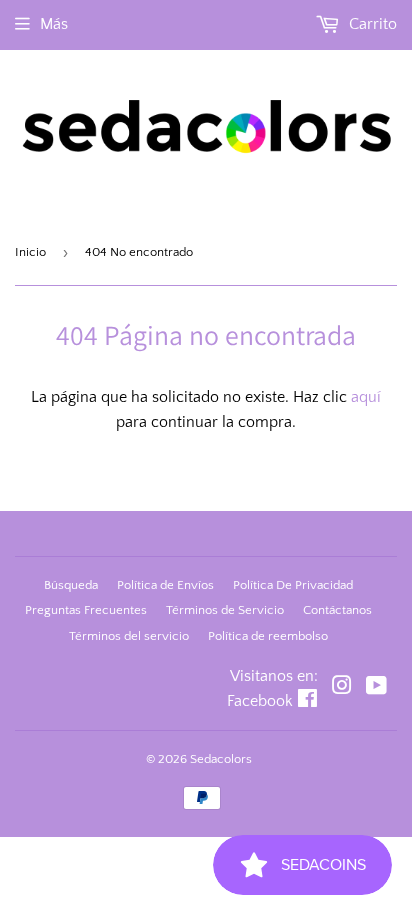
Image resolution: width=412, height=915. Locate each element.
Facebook (260, 701)
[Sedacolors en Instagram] (342, 688)
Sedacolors (221, 759)
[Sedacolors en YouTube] (376, 688)
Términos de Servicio (225, 610)
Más (54, 24)
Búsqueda (71, 585)
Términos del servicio (129, 636)
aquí (366, 397)
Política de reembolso (268, 636)
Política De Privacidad (293, 585)
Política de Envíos (165, 585)
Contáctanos (337, 610)
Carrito (371, 24)
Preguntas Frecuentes (86, 610)
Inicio (30, 252)
